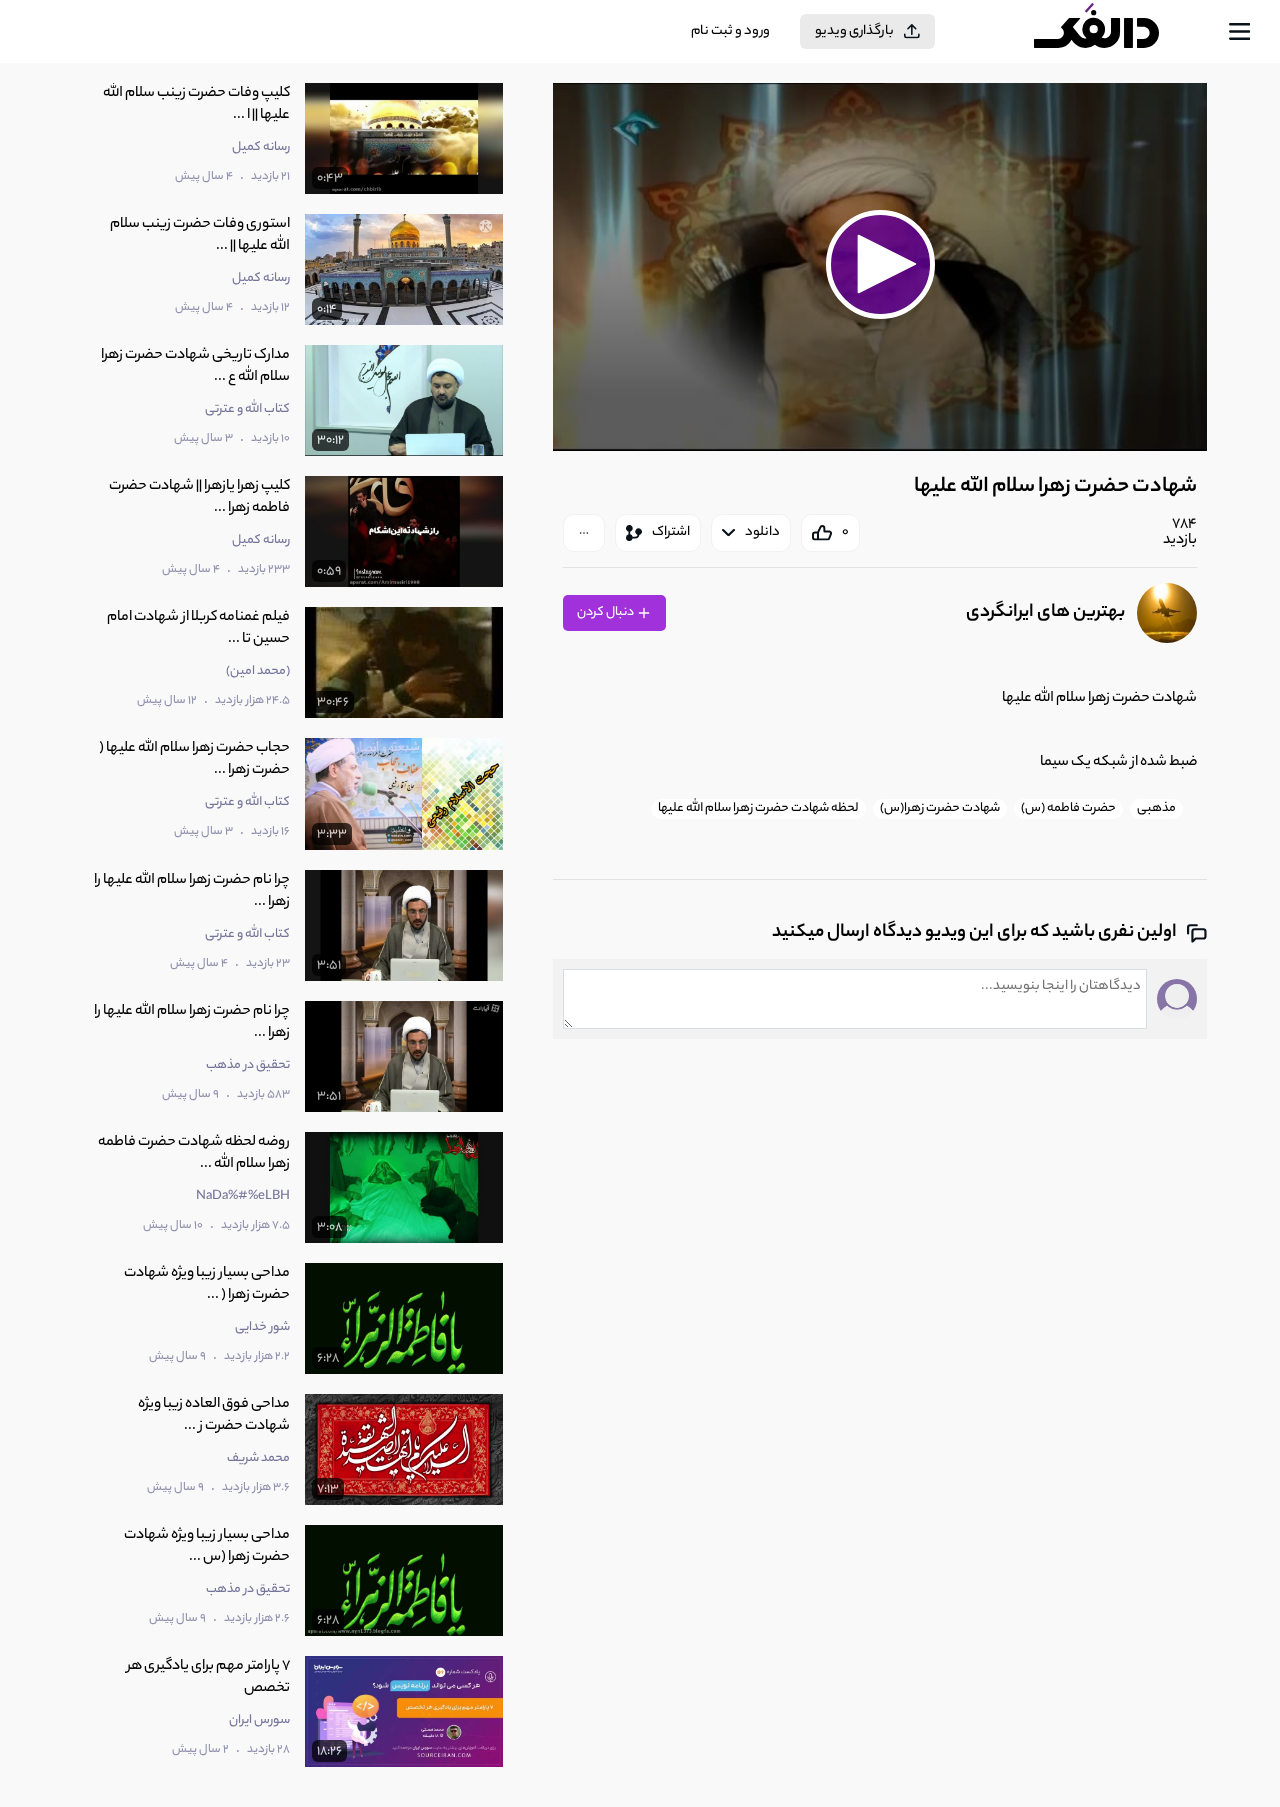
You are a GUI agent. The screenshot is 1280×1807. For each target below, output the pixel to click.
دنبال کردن (606, 612)
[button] (880, 264)
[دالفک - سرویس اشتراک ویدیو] (1114, 32)
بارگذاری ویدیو (854, 31)
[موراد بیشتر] (584, 533)
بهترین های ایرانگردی (1045, 613)
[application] (880, 267)
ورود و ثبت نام (730, 31)
